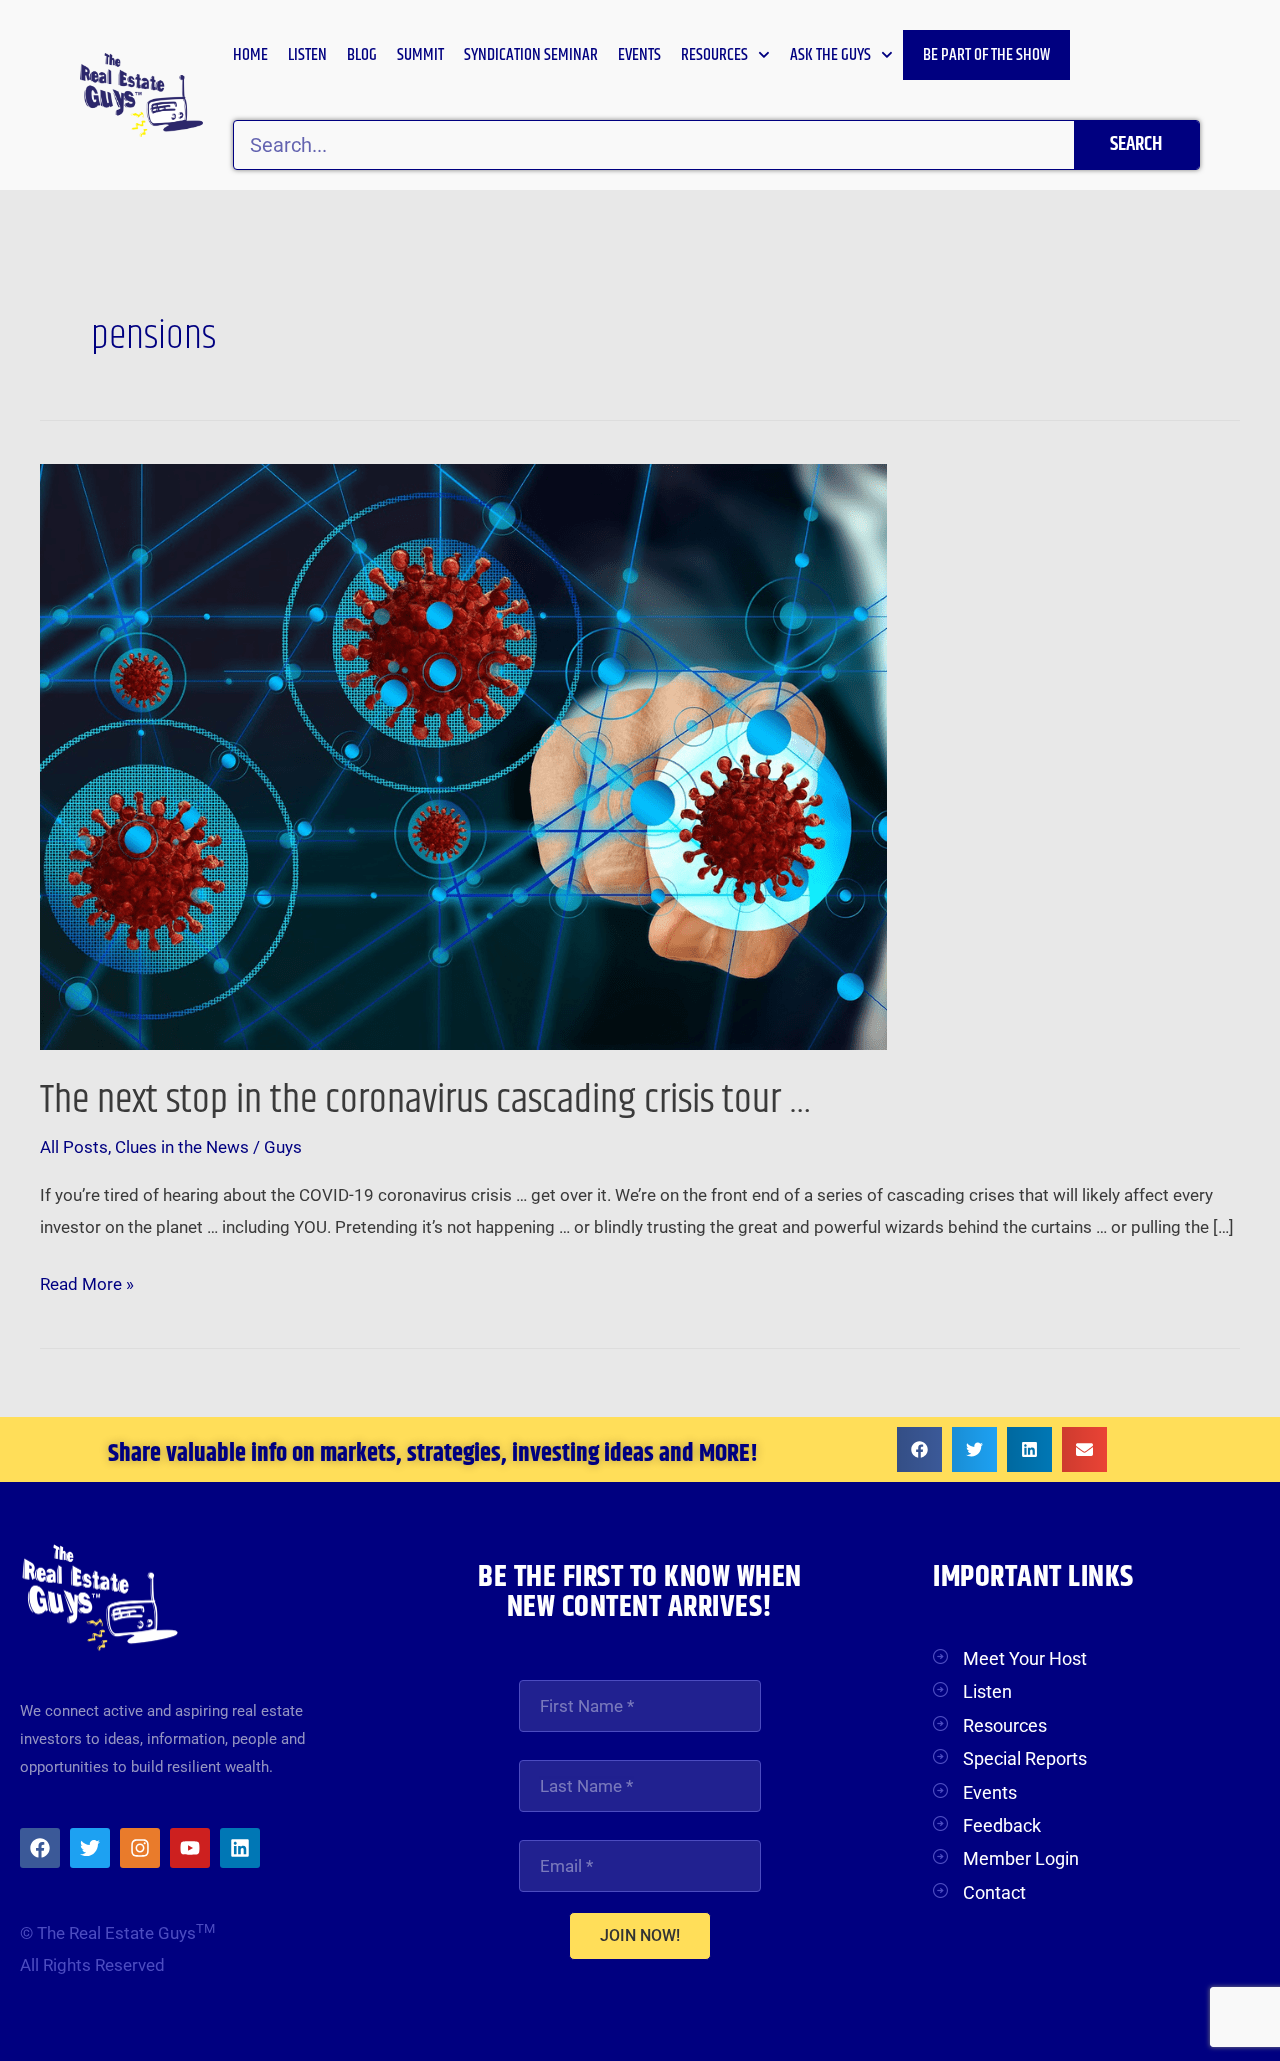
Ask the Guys (830, 55)
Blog (362, 55)
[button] (919, 1449)
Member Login (1021, 1858)
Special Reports (1025, 1758)
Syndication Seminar (531, 55)
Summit (420, 55)
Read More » (87, 1281)
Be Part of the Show (986, 55)
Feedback (1002, 1825)
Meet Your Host (1025, 1658)
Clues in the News (182, 1147)
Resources (714, 55)
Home (250, 55)
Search (1136, 144)
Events (639, 55)
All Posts (74, 1147)
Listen (307, 55)
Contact (994, 1892)
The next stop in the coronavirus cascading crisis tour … (426, 1100)
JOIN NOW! (640, 1935)
